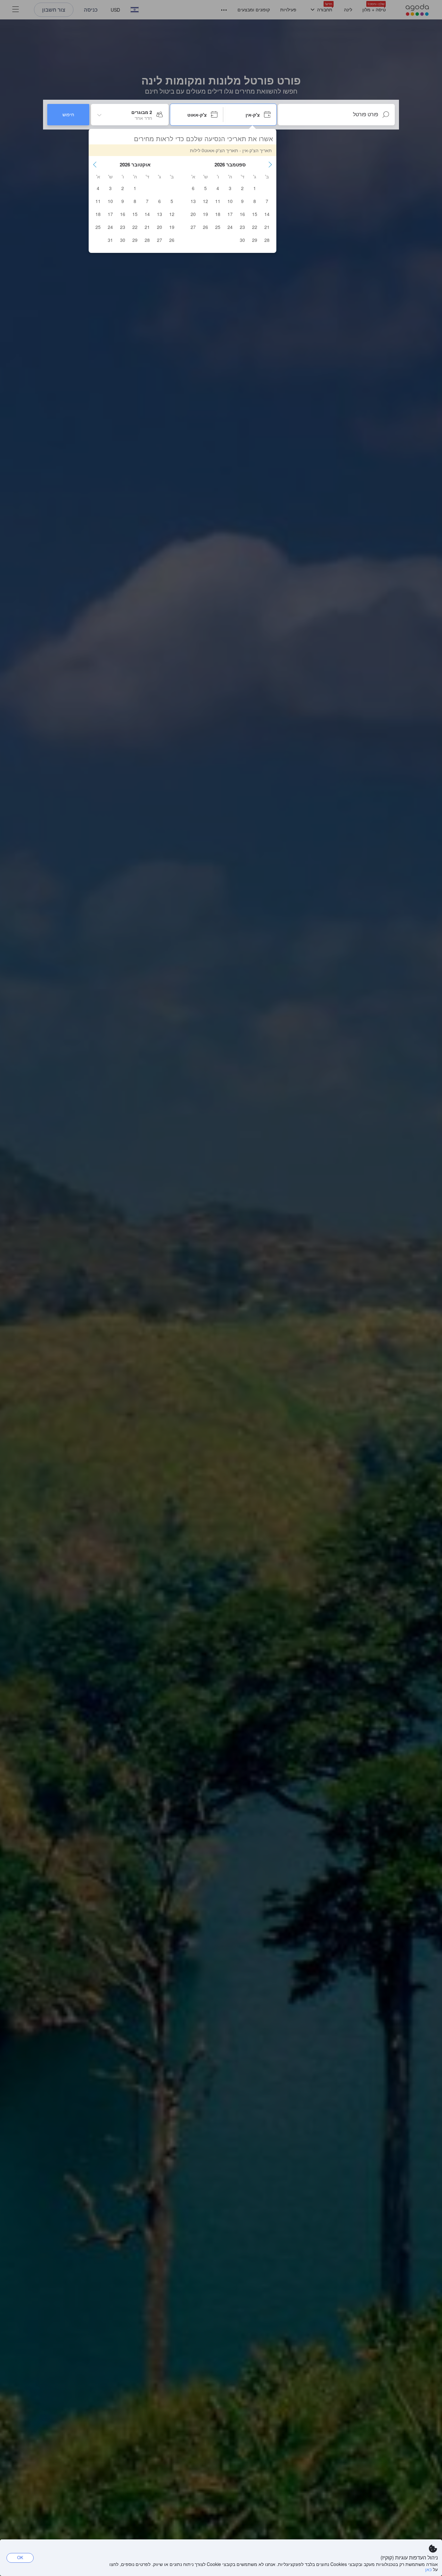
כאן (428, 2569)
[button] (270, 164)
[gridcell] (255, 188)
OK (20, 2557)
